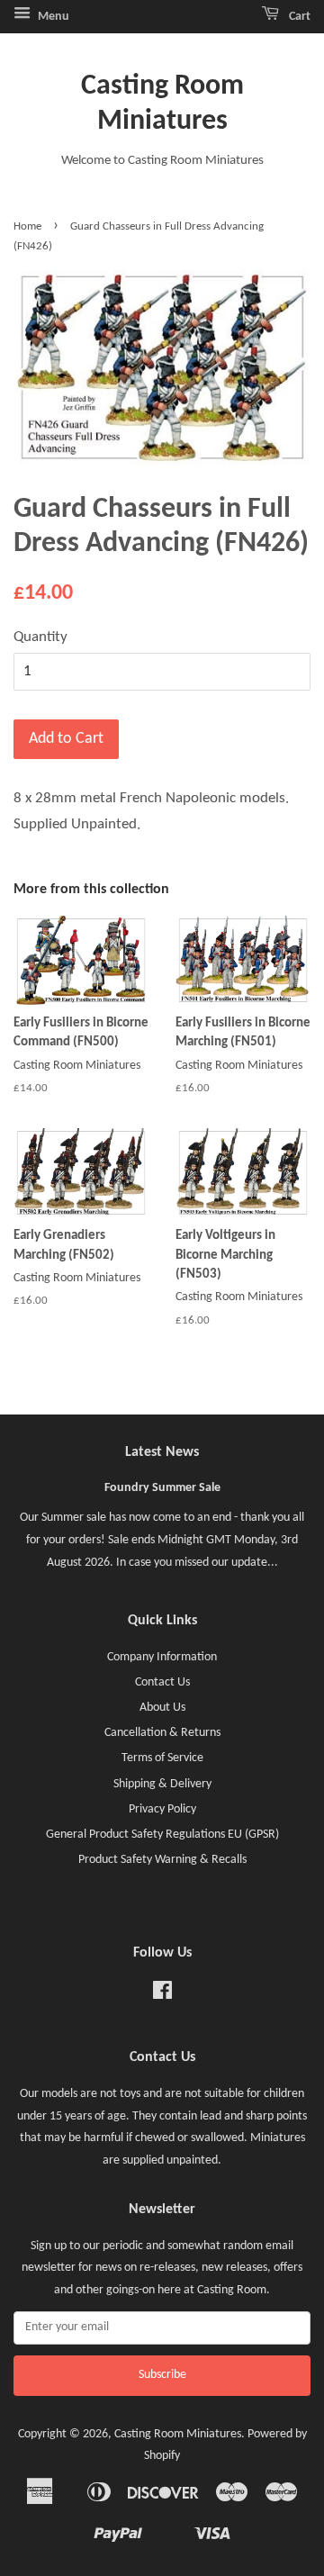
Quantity (40, 637)
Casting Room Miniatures (162, 104)
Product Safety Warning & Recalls (162, 1860)
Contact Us (162, 1682)
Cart (298, 17)
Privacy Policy (162, 1809)
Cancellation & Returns (162, 1733)
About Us (162, 1708)
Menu (52, 17)
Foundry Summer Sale (162, 1488)
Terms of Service (162, 1758)
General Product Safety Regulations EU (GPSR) (162, 1835)
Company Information (162, 1657)
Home (27, 226)
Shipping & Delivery (162, 1784)
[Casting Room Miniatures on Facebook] (162, 1995)
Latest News (162, 1452)
